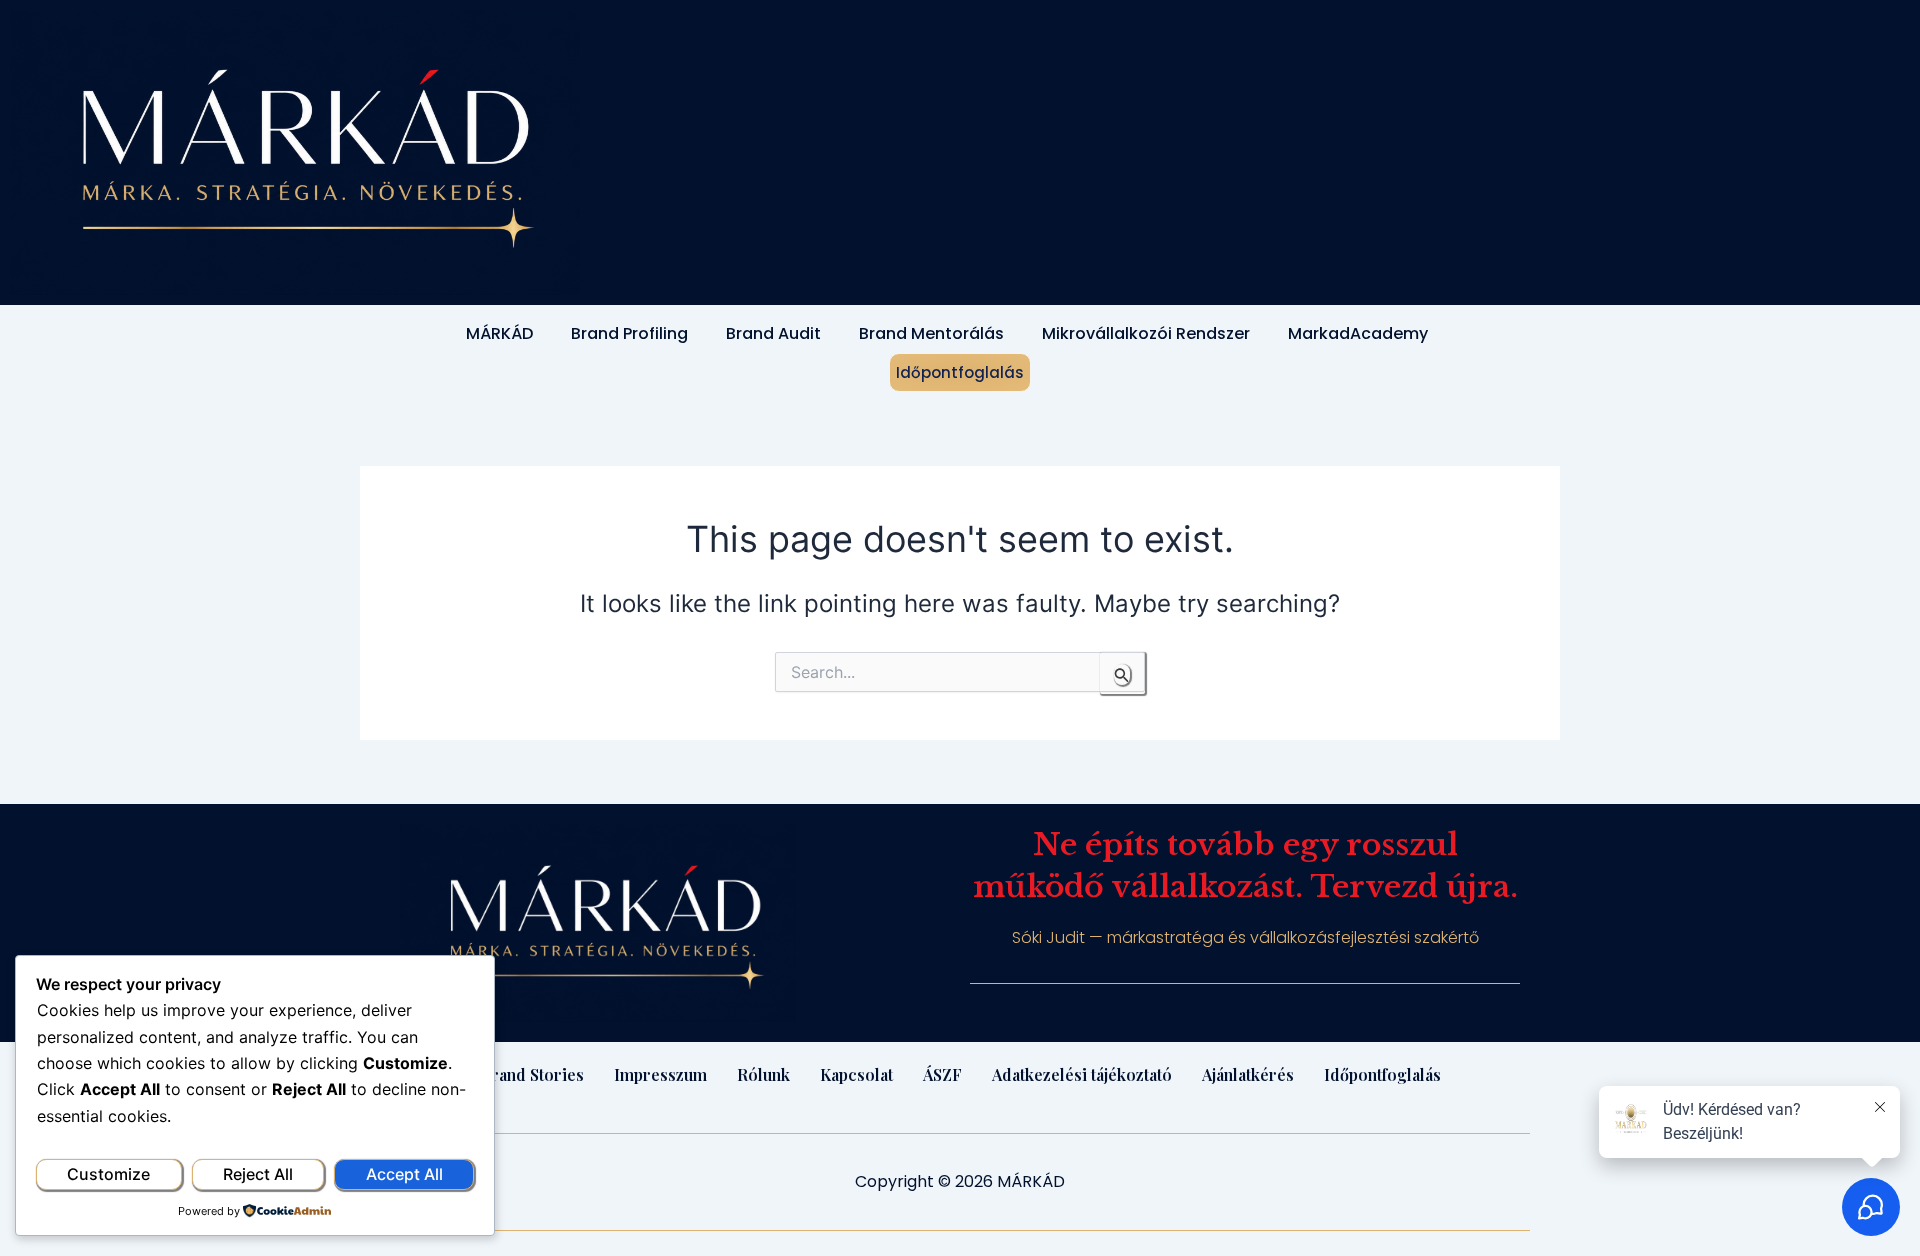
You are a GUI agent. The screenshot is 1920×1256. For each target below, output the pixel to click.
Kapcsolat (856, 1074)
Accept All (404, 1174)
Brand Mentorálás (931, 333)
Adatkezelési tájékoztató (1082, 1074)
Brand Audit (773, 333)
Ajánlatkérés (1248, 1074)
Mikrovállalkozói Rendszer (1146, 333)
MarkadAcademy (1358, 333)
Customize (108, 1174)
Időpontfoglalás (960, 372)
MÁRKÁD (499, 333)
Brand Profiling (629, 333)
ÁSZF (942, 1074)
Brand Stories (532, 1074)
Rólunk (763, 1074)
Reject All (258, 1174)
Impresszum (660, 1074)
